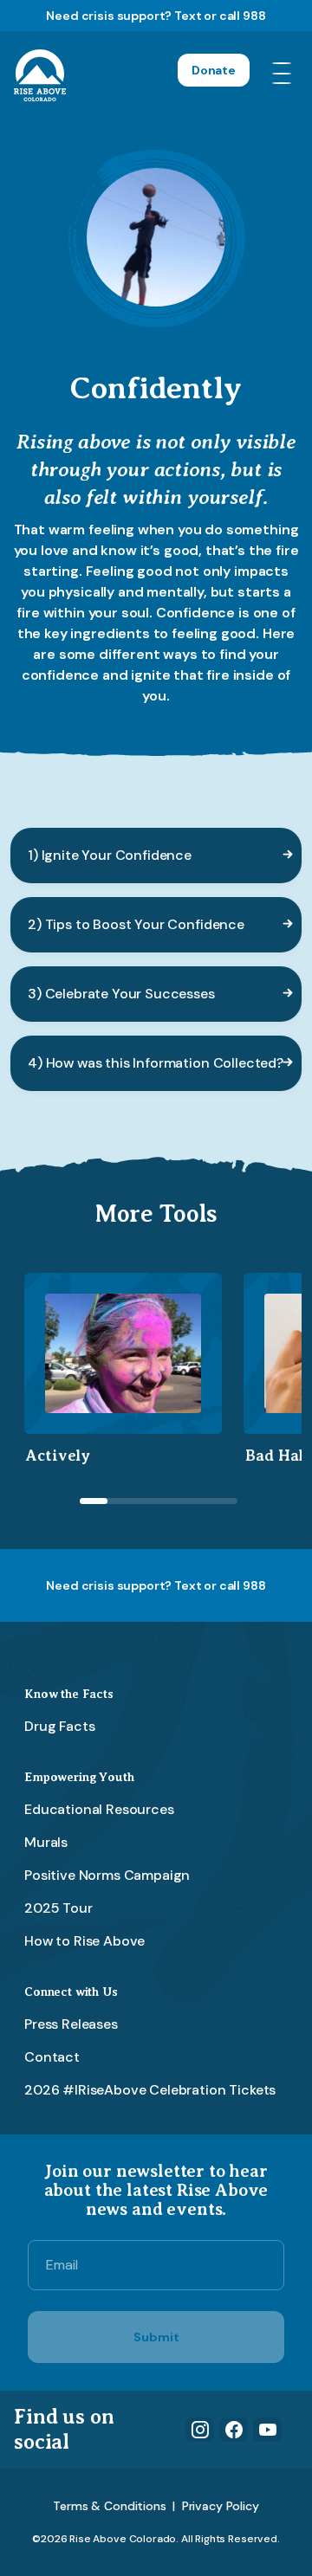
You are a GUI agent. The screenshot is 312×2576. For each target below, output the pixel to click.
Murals (46, 1842)
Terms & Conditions (109, 2506)
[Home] (40, 75)
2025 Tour (58, 1908)
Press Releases (71, 2024)
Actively (58, 1456)
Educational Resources (99, 1809)
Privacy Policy (221, 2506)
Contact (52, 2057)
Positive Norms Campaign (107, 1875)
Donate (214, 70)
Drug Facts (59, 1726)
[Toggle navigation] (285, 75)
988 (254, 16)
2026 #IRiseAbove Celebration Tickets (150, 2090)
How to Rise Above (84, 1941)
